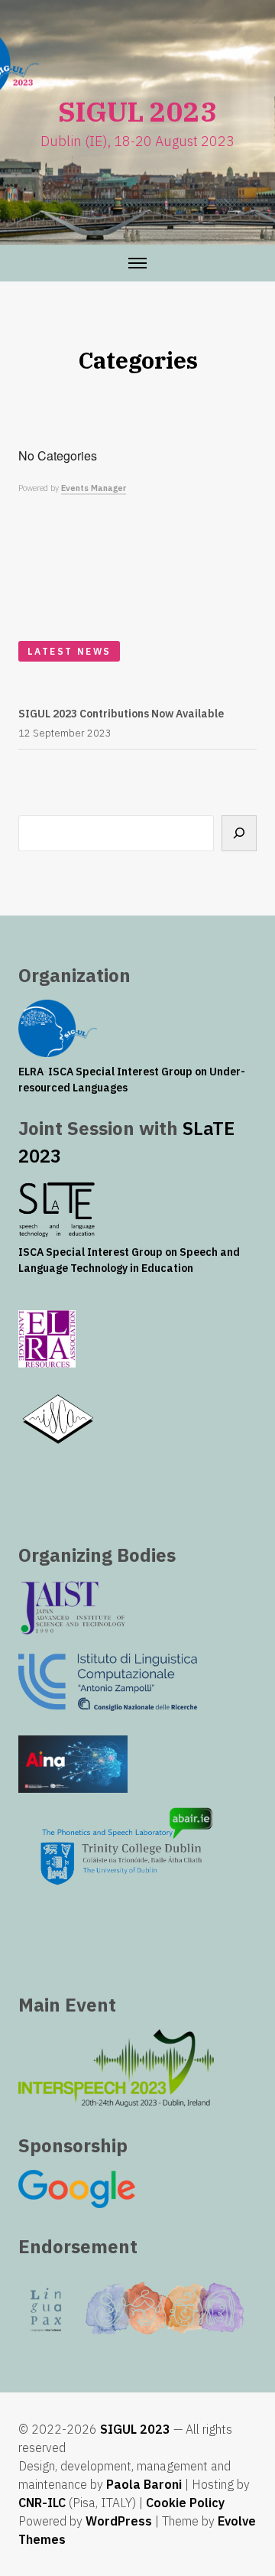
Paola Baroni (144, 2484)
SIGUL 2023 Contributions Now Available (121, 714)
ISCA (61, 1072)
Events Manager (94, 488)
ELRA (31, 1072)
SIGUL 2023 (135, 2429)
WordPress (119, 2521)
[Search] (239, 833)
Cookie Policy (185, 2503)
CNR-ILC (42, 2503)
